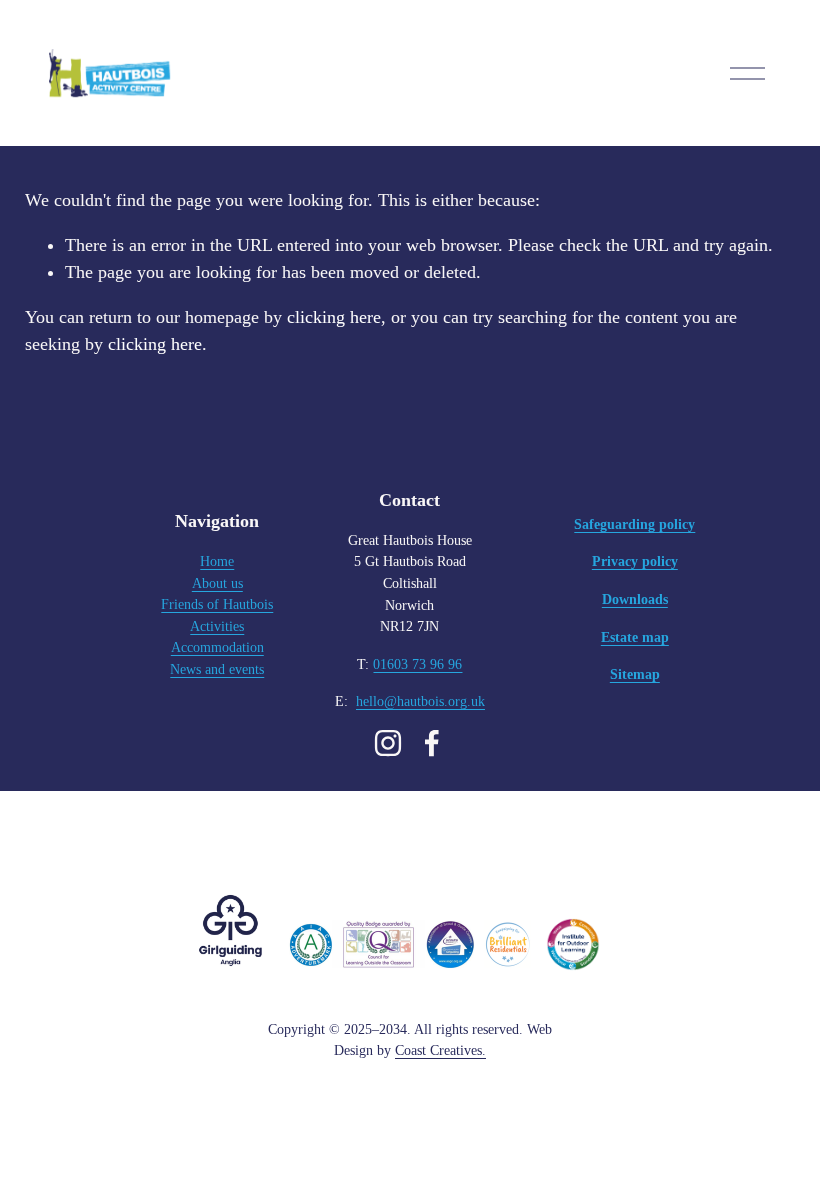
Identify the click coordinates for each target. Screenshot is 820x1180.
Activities (217, 626)
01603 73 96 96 (417, 664)
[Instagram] (388, 743)
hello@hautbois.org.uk (420, 701)
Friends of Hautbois (217, 604)
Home (217, 561)
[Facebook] (432, 743)
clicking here (334, 317)
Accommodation (217, 647)
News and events (217, 669)
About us (217, 583)
